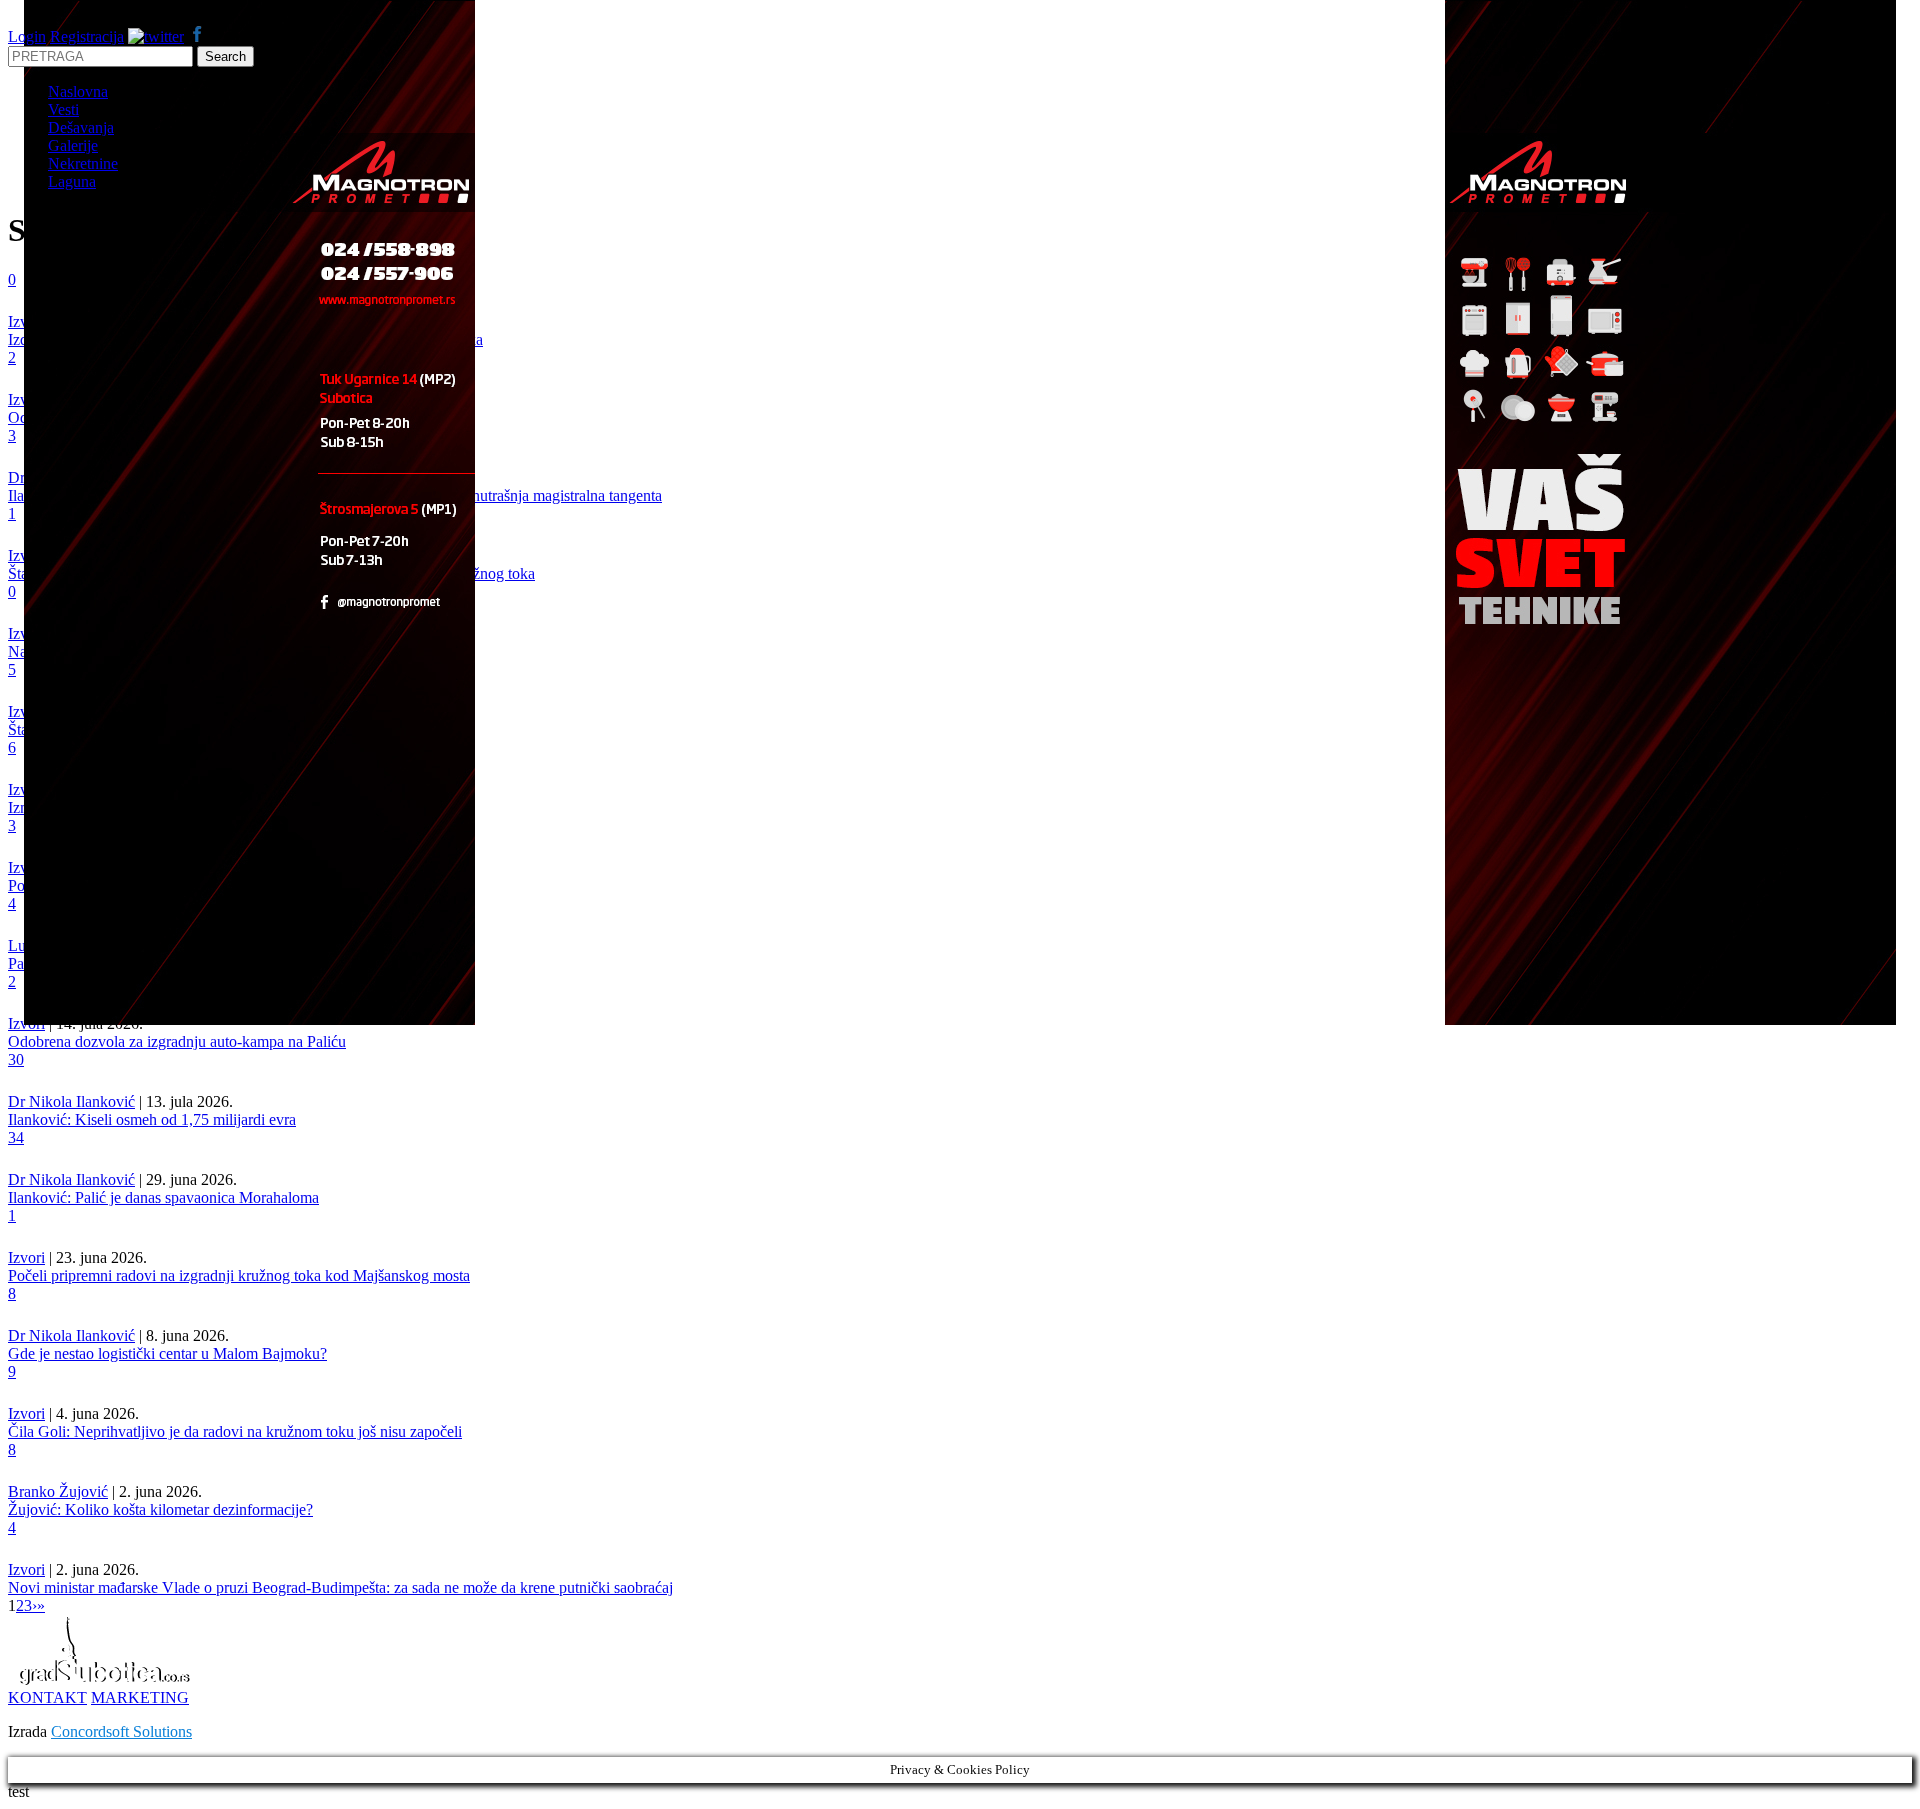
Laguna (72, 181)
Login (27, 36)
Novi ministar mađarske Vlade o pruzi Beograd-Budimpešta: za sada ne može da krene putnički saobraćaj (340, 1587)
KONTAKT (47, 1697)
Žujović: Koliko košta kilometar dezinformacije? (160, 1509)
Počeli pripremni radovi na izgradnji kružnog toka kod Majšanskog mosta (239, 1275)
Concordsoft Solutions (121, 1731)
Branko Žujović (58, 1491)
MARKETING (140, 1697)
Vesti (63, 109)
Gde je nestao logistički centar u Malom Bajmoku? (167, 1353)
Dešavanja (81, 127)
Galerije (73, 145)
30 (16, 1059)
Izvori (26, 1257)
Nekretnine (83, 163)
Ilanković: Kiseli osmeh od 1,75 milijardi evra (152, 1119)
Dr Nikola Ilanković (71, 1101)
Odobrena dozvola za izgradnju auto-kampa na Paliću (177, 1041)
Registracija (87, 36)
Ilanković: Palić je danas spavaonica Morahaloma (163, 1197)
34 (16, 1137)
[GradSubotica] (106, 1679)
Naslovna (78, 91)
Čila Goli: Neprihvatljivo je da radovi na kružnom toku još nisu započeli (235, 1431)
